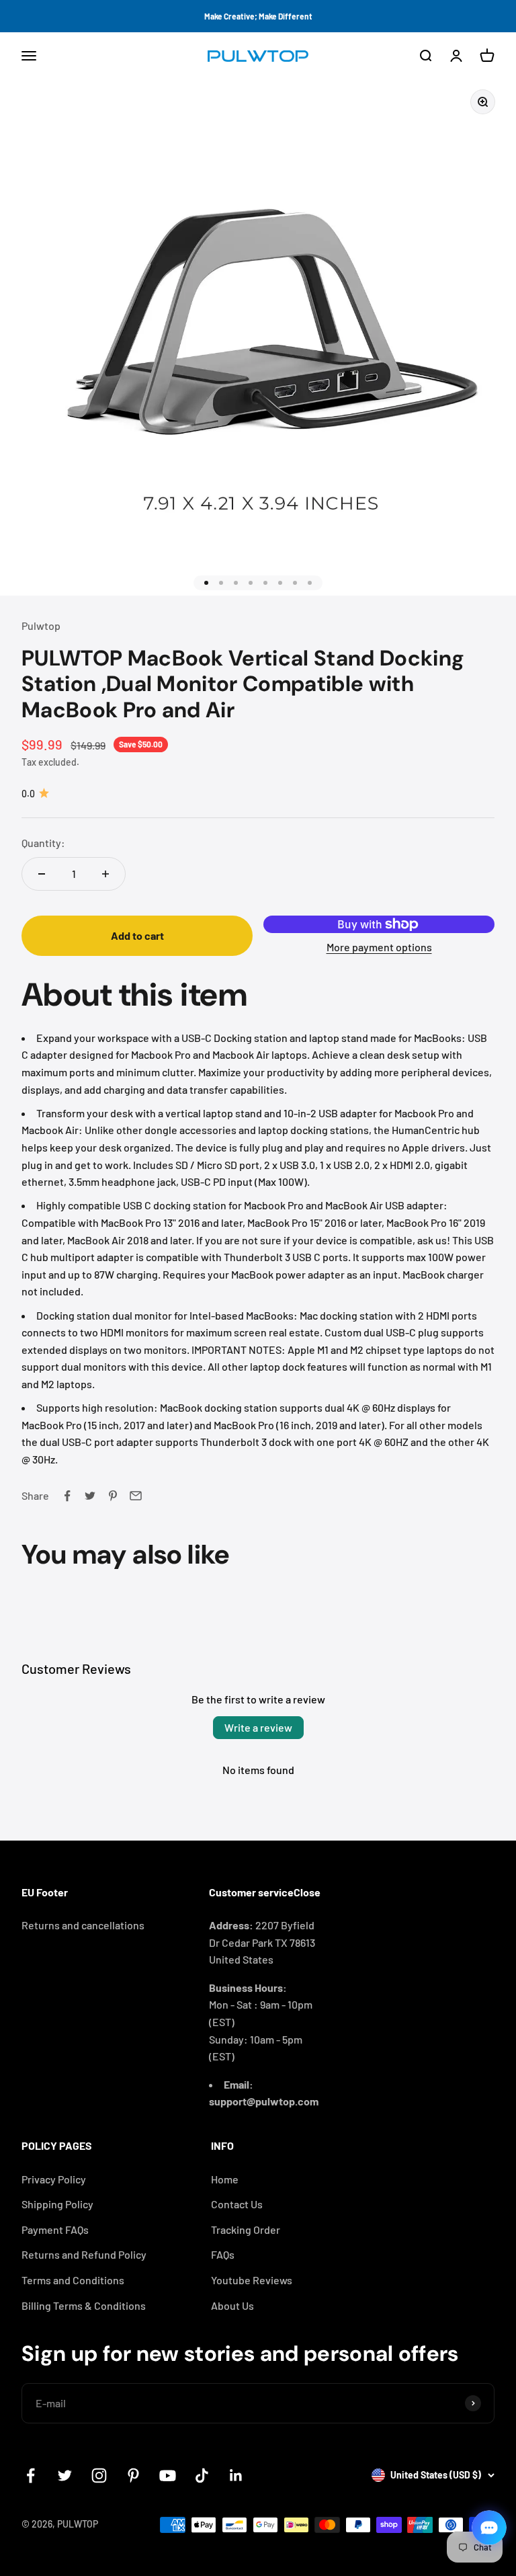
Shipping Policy (57, 2204)
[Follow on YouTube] (168, 2476)
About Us (232, 2305)
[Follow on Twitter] (65, 2476)
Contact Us (237, 2204)
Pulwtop (41, 626)
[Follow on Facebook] (31, 2476)
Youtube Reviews (252, 2280)
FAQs (223, 2254)
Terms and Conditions (73, 2280)
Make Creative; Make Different (258, 16)
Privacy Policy (54, 2179)
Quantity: (43, 843)
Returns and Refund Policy (84, 2254)
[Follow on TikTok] (202, 2476)
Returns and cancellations (83, 1925)
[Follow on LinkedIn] (236, 2476)
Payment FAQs (55, 2229)
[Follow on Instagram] (99, 2476)
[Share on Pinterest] (113, 1496)
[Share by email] (136, 1496)
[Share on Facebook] (67, 1496)
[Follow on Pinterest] (133, 2476)
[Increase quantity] (105, 874)
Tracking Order (246, 2229)
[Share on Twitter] (90, 1496)
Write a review (258, 1727)
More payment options (379, 947)
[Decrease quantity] (42, 874)
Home (225, 2179)
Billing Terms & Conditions (84, 2305)
